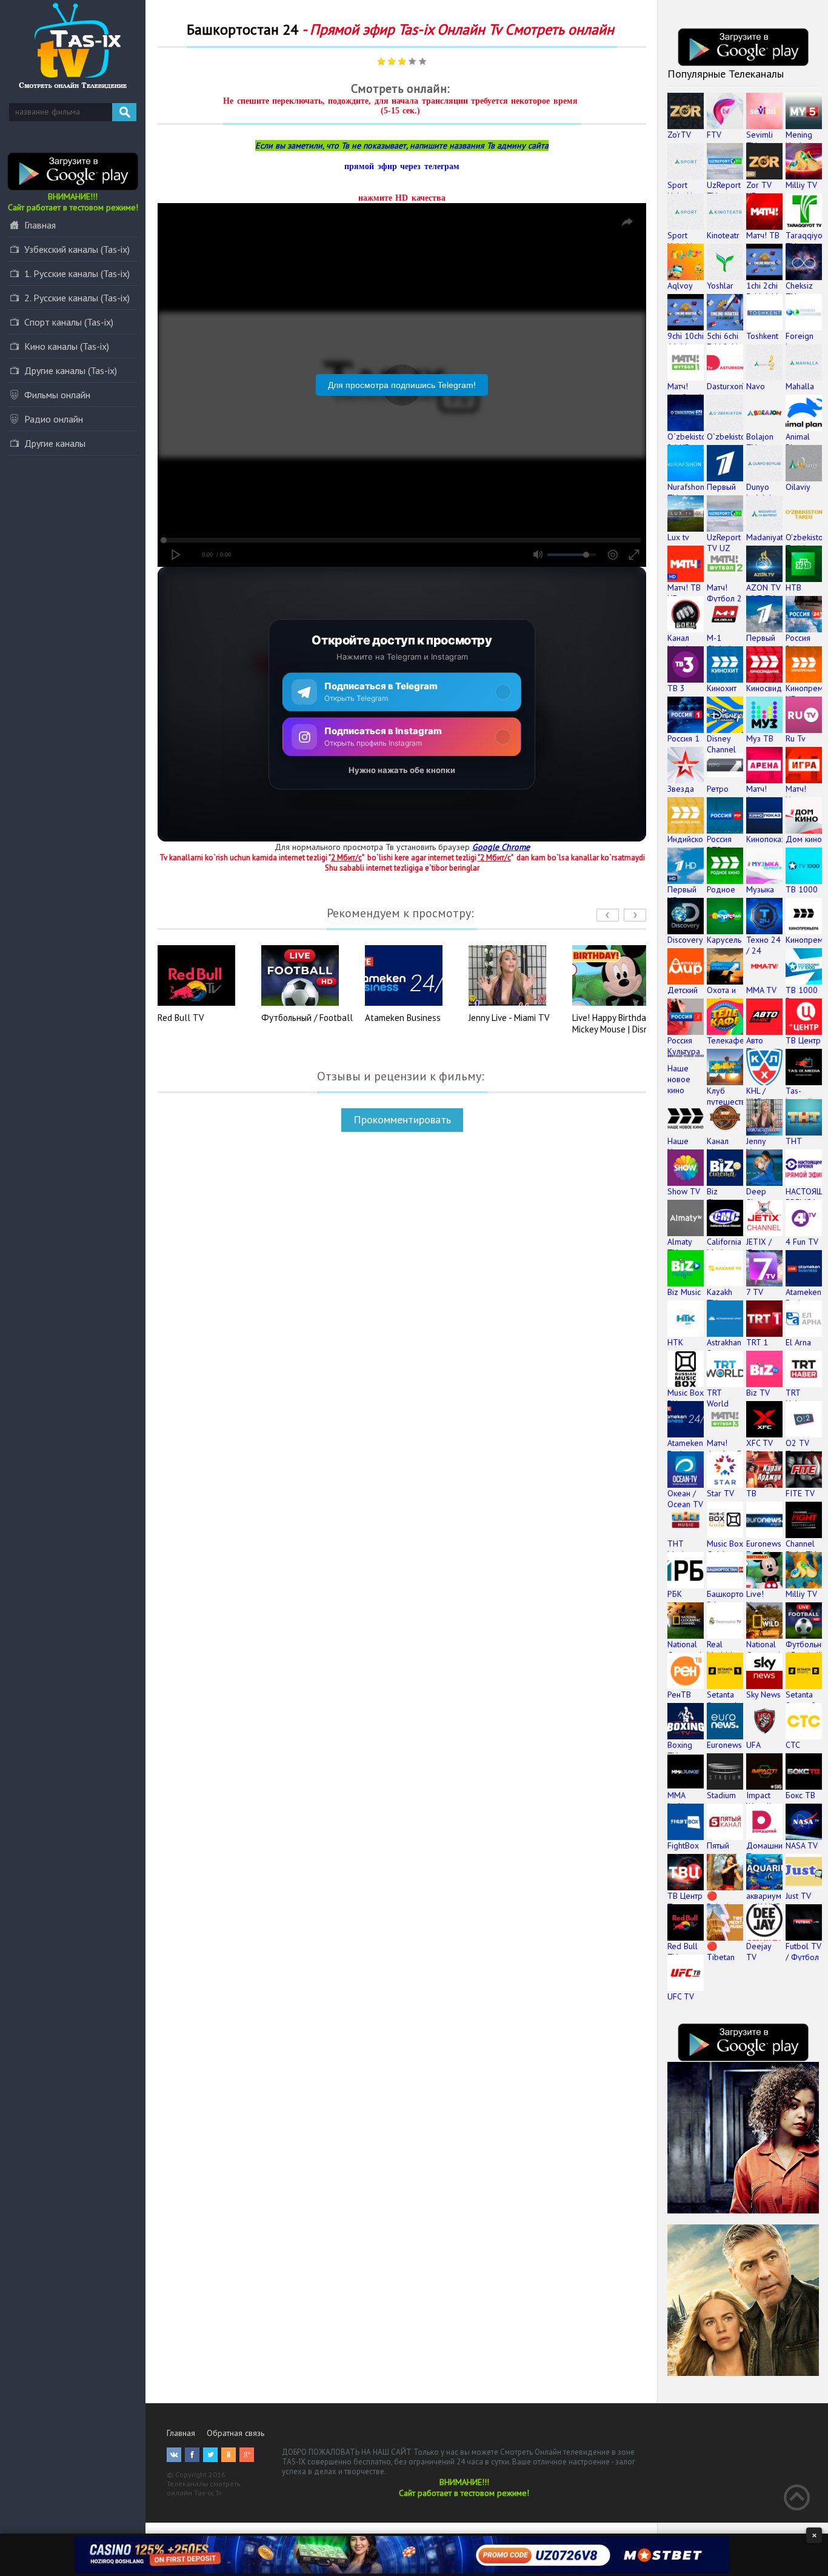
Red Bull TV (181, 1018)
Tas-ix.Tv (208, 2493)
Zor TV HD (759, 190)
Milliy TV (801, 185)
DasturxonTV (730, 386)
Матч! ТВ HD (684, 593)
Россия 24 (798, 643)
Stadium (721, 1795)
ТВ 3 (676, 688)
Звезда (681, 789)
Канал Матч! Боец (678, 649)
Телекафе (726, 1040)
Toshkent (762, 336)
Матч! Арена (758, 794)
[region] (402, 704)
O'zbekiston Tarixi (806, 543)
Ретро (718, 789)
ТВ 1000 (802, 889)
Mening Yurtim (799, 140)
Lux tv (678, 537)
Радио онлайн (54, 419)
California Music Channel (724, 1253)
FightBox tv (683, 1851)
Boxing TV (680, 1750)
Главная (40, 225)
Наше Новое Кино (679, 1152)
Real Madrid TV (719, 1655)
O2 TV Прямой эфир (800, 1454)
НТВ (793, 587)
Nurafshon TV (686, 492)
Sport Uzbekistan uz (687, 246)
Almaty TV (679, 1247)
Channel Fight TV (801, 1549)
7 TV (755, 1292)
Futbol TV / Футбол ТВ (803, 1957)
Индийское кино (688, 845)
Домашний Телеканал (766, 1851)
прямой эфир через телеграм (402, 166)
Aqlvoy (680, 286)
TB (751, 1493)
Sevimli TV (760, 140)
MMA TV (761, 990)
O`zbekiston (728, 437)
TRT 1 (757, 1342)
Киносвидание (773, 688)
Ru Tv (796, 738)
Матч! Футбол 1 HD (685, 397)
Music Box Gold (725, 1549)
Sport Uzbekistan (687, 190)
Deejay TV (759, 1952)
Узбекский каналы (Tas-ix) (77, 249)
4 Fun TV (802, 1242)
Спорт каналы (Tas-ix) (69, 322)
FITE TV (800, 1493)
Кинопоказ (766, 839)
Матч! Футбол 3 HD (724, 1454)
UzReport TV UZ (724, 543)
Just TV (798, 1896)
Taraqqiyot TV (805, 241)
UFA (753, 1745)
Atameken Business (403, 1018)
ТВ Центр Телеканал (687, 1901)
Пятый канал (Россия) (722, 1856)
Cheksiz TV (799, 291)
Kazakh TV (719, 1297)
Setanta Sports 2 (801, 1700)
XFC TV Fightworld (766, 1448)
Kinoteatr (723, 235)
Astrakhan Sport (724, 1348)
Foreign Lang (800, 341)
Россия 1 (683, 738)
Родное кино (721, 895)
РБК (675, 1594)
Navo (756, 386)
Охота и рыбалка (723, 995)
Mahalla (800, 386)
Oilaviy (798, 487)
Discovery (685, 940)
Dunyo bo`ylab (760, 492)
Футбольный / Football (307, 1018)
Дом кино (804, 839)
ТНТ (794, 1141)
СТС (793, 1745)
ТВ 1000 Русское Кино (802, 1001)
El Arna (798, 1342)
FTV (714, 135)
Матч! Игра (796, 794)
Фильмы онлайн (57, 395)
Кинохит (722, 688)
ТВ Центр (803, 1040)
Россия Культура (684, 1046)
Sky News (763, 1694)
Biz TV (758, 1393)
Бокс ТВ (800, 1795)
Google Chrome (501, 847)
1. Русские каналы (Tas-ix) (77, 273)
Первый (721, 487)
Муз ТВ (760, 738)
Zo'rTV (679, 135)
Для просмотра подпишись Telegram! (402, 385)
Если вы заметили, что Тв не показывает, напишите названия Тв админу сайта (402, 146)
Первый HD (682, 895)
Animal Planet (798, 442)
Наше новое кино (679, 1079)
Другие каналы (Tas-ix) (71, 370)
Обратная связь (235, 2433)
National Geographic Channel (688, 1655)
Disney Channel (721, 744)
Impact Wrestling (763, 1801)
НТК (675, 1342)
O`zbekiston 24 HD (689, 442)
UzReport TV (724, 190)
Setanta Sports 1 (722, 1700)
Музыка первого (762, 895)
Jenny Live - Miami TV (509, 1018)
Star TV (720, 1493)
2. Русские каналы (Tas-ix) (77, 298)
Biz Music (684, 1292)
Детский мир (683, 995)
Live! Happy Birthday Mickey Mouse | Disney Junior (615, 1029)
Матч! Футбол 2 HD (724, 598)
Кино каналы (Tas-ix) (67, 346)
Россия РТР (719, 845)
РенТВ (679, 1694)
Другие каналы (55, 443)
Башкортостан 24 (733, 1599)
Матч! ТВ (763, 235)
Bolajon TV (760, 442)
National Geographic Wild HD (767, 1655)
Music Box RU (686, 1398)
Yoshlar (720, 286)
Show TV (684, 1191)
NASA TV (802, 1845)
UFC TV (681, 1996)
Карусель (724, 940)
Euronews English (764, 1549)
